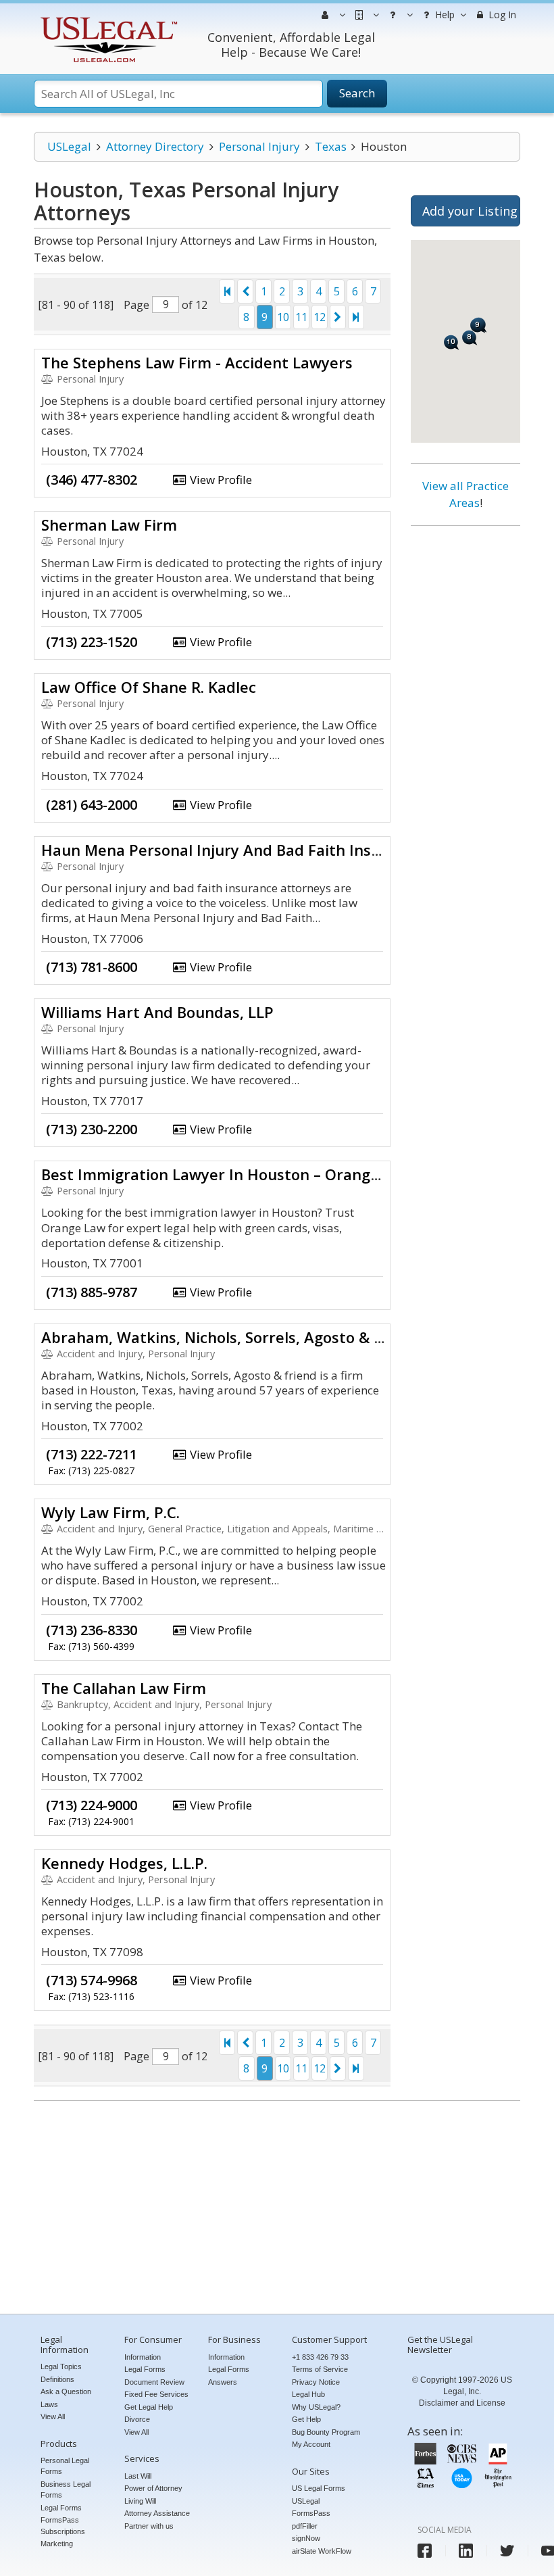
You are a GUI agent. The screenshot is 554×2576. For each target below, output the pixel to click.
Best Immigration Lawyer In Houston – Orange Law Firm (245, 1174)
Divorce (137, 2419)
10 (283, 317)
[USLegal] (107, 19)
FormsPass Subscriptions (63, 2526)
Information (143, 2357)
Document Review (154, 2382)
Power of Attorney (153, 2488)
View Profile (220, 480)
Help (444, 15)
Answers (223, 2382)
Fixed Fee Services (156, 2394)
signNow (306, 2538)
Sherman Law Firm (109, 525)
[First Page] (227, 291)
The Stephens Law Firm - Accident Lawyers (197, 362)
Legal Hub (308, 2394)
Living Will (140, 2501)
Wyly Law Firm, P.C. (110, 1512)
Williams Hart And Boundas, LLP (157, 1012)
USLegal (69, 146)
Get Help (306, 2419)
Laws (49, 2404)
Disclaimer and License (462, 2403)
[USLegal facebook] (425, 2551)
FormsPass (311, 2513)
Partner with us (149, 2526)
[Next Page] (338, 317)
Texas (331, 146)
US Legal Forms (319, 2488)
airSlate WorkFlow (322, 2551)
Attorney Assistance (157, 2513)
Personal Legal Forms (65, 2466)
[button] (470, 338)
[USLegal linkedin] (466, 2551)
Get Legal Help (149, 2407)
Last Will (138, 2476)
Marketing (57, 2544)
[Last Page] (356, 317)
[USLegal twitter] (507, 2551)
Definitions (57, 2379)
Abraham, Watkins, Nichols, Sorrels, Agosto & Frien (226, 1337)
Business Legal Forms (66, 2490)
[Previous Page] (245, 291)
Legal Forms (61, 2508)
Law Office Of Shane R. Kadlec (149, 687)
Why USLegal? (316, 2407)
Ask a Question (66, 2391)
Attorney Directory (155, 146)
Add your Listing (470, 211)
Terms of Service (320, 2369)
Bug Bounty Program (326, 2432)
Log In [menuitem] (501, 15)
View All (53, 2416)
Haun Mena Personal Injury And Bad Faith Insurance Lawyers (263, 850)
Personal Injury (259, 146)
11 (301, 317)
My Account (311, 2444)
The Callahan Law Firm (124, 1688)
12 (320, 317)
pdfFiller (305, 2526)
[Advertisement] (465, 742)
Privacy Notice (316, 2382)
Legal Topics (61, 2366)
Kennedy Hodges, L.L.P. (124, 1863)
